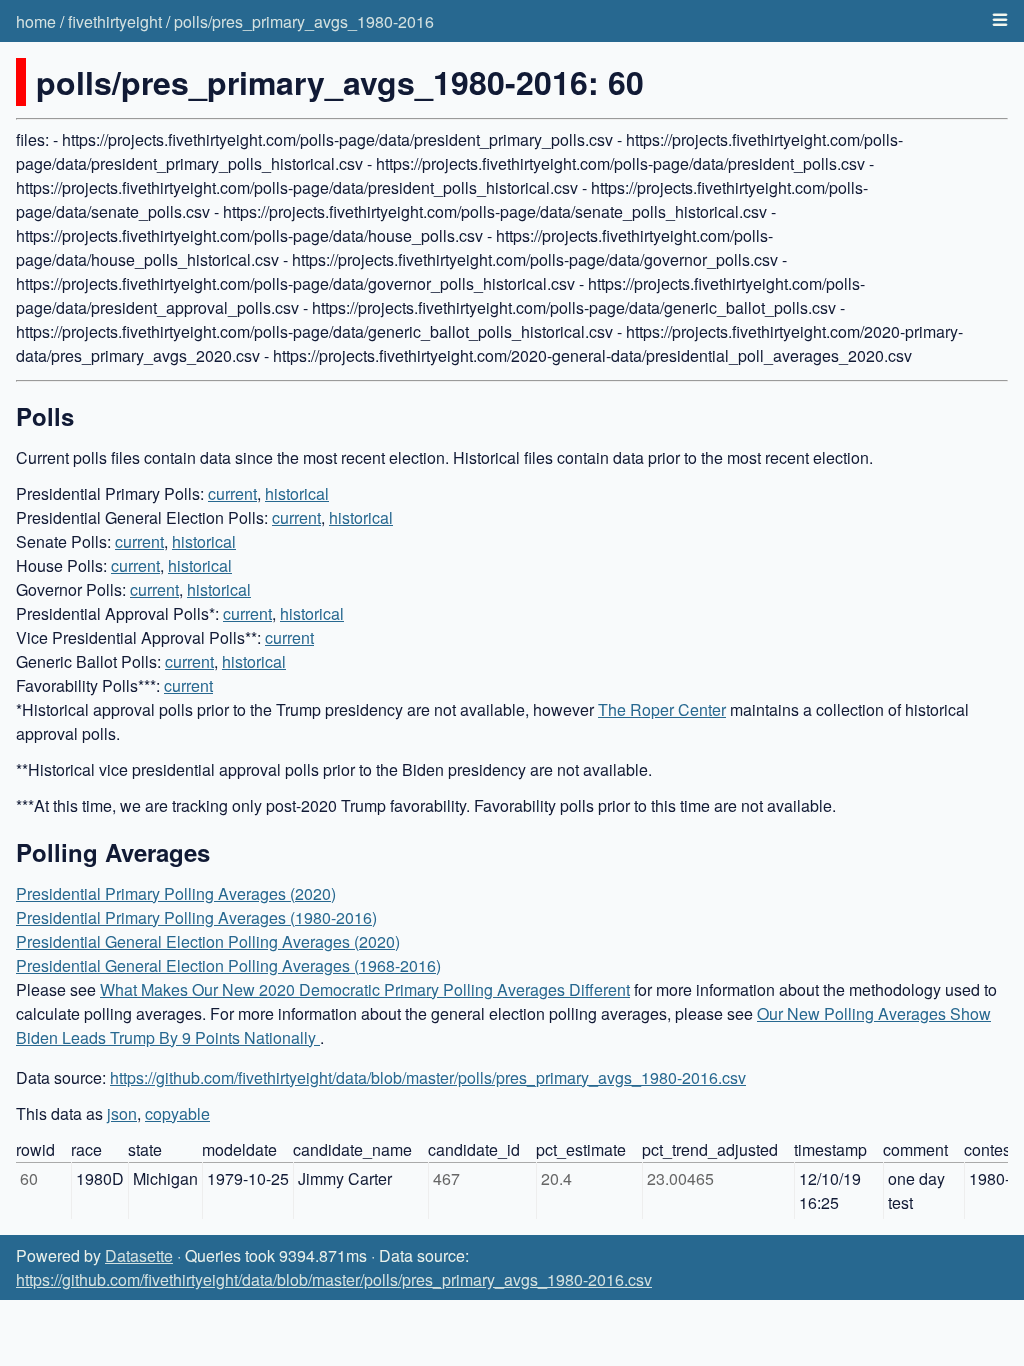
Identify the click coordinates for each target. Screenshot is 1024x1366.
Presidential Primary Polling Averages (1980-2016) (196, 917)
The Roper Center (662, 709)
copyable (177, 1113)
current (232, 493)
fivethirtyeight (115, 21)
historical (297, 493)
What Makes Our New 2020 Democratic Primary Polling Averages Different (365, 989)
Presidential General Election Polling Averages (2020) (208, 941)
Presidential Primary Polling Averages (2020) (176, 893)
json (122, 1113)
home (36, 21)
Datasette (139, 1255)
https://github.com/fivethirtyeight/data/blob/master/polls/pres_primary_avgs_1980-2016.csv (428, 1077)
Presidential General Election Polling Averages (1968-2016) (228, 965)
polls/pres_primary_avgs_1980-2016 (304, 21)
